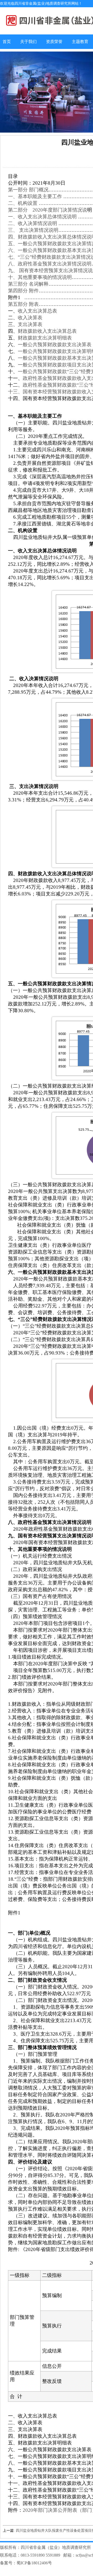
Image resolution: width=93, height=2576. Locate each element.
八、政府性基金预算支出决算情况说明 (50, 264)
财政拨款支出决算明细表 (45, 338)
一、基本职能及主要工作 (35, 196)
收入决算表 (30, 318)
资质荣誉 (54, 42)
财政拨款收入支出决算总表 (47, 331)
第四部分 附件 (23, 291)
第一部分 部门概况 (28, 190)
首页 (7, 42)
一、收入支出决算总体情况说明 (42, 217)
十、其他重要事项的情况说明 (40, 277)
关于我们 (28, 42)
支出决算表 (30, 324)
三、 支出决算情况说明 (33, 230)
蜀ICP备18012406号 (34, 2563)
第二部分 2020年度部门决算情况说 (48, 210)
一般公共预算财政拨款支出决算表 (55, 345)
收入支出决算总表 (37, 311)
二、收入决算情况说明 (33, 223)
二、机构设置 (23, 203)
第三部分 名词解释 (28, 284)
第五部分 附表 (23, 304)
